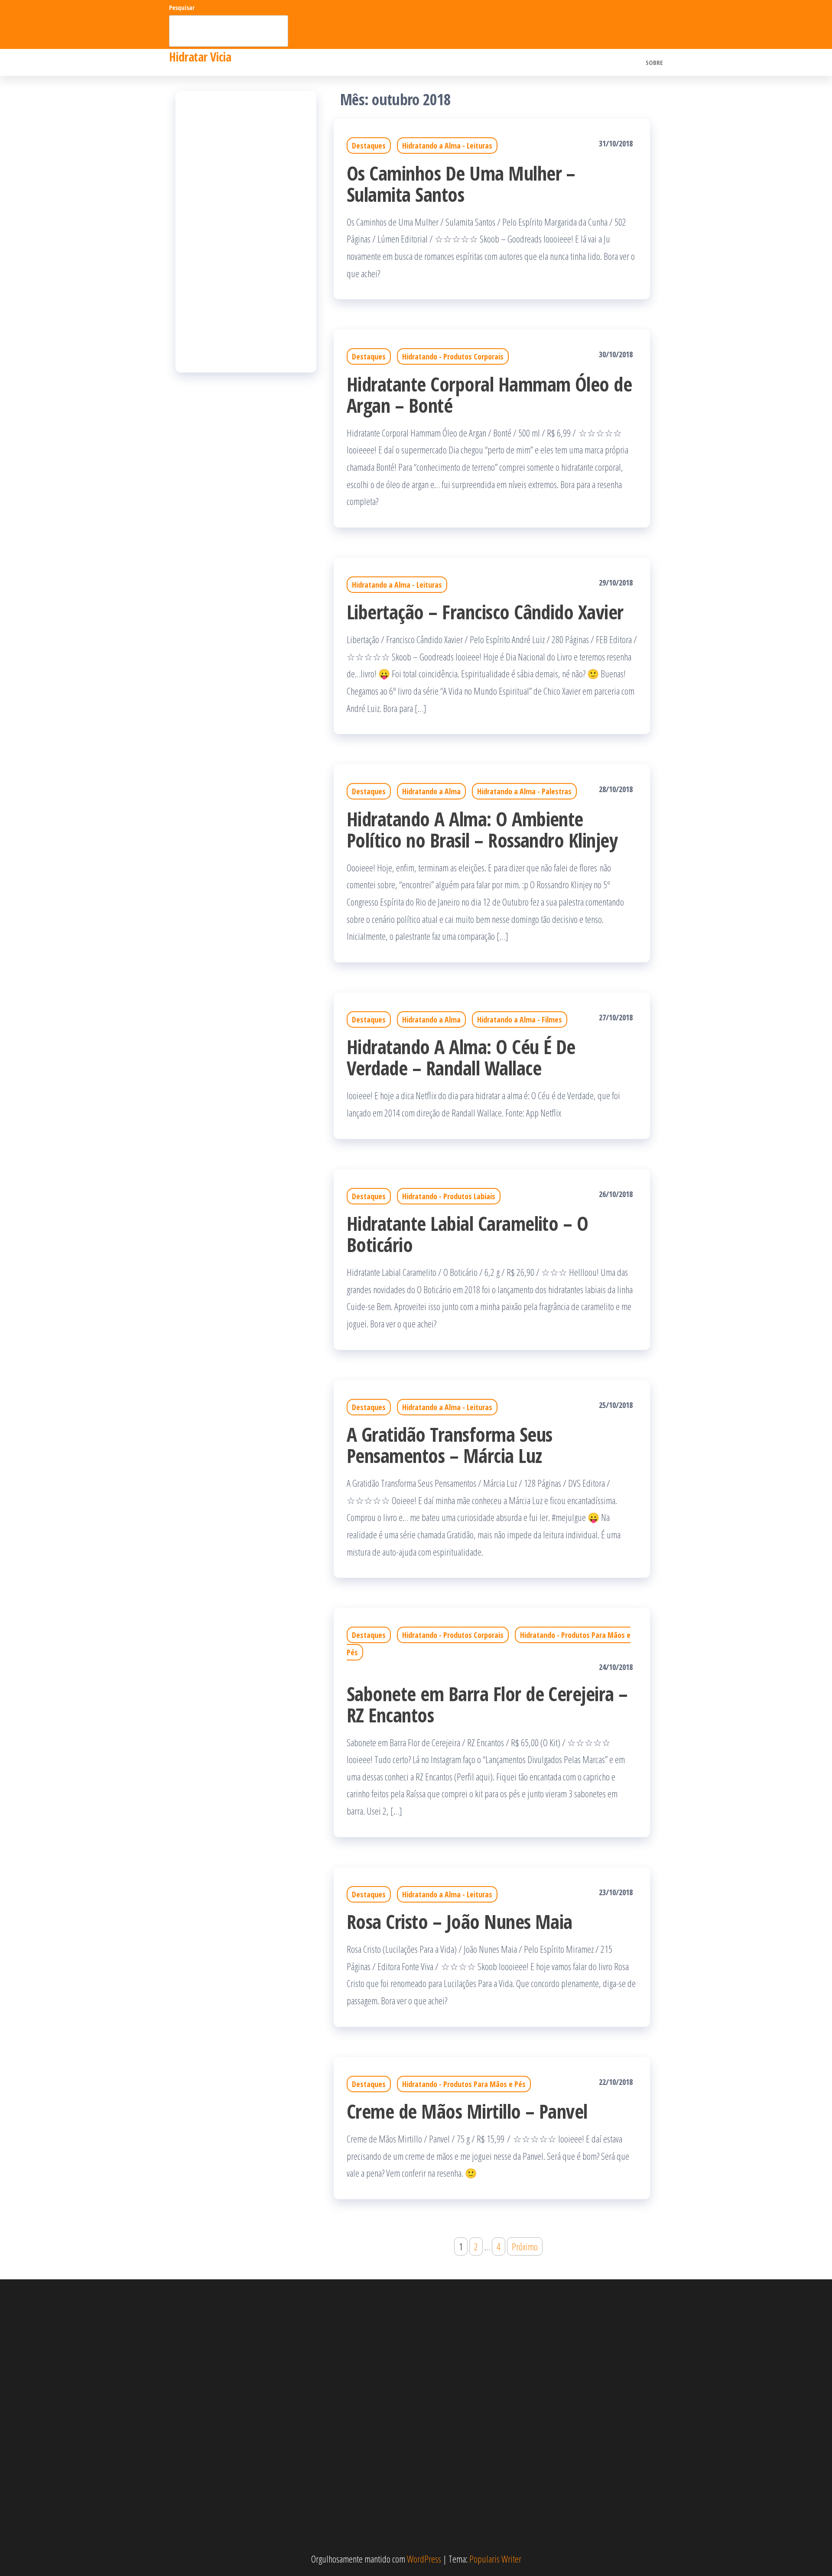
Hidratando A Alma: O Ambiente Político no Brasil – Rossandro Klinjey (482, 829)
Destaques (369, 146)
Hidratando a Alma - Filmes (520, 1019)
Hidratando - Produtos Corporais (453, 356)
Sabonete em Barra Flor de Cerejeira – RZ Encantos (487, 1704)
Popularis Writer (495, 2559)
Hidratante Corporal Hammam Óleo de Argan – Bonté (489, 395)
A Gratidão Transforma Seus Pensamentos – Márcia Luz (449, 1445)
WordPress (424, 2559)
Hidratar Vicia (200, 57)
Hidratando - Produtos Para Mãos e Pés (464, 2084)
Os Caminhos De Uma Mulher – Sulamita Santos (461, 184)
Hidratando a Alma (431, 791)
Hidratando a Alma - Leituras (447, 146)
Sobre (654, 62)
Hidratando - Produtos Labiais (449, 1196)
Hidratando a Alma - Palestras (524, 791)
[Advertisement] (246, 232)
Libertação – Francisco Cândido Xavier (485, 612)
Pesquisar (182, 8)
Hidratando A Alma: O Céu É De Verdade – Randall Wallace (461, 1057)
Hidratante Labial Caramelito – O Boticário (467, 1234)
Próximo (525, 2246)
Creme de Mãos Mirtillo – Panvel (467, 2111)
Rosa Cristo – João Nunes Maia (460, 1921)
